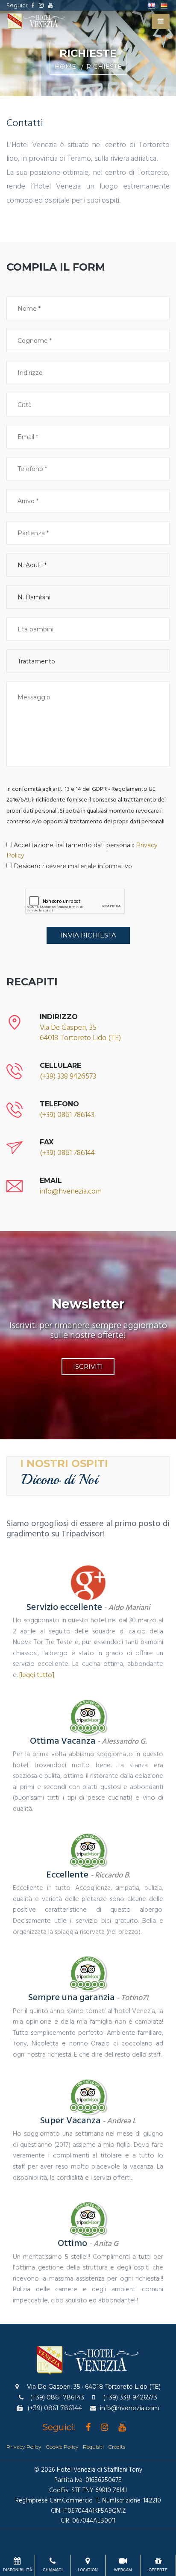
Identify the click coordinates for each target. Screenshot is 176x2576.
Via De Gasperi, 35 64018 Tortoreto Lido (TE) (80, 1033)
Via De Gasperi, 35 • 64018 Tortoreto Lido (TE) (94, 2387)
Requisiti (93, 2447)
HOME (65, 66)
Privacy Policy (24, 2447)
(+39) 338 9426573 (68, 1077)
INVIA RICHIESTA (88, 935)
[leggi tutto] (37, 1675)
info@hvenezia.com (71, 1192)
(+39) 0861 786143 (67, 1115)
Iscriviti (88, 1366)
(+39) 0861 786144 (67, 1153)
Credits (117, 2447)
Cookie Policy (62, 2447)
